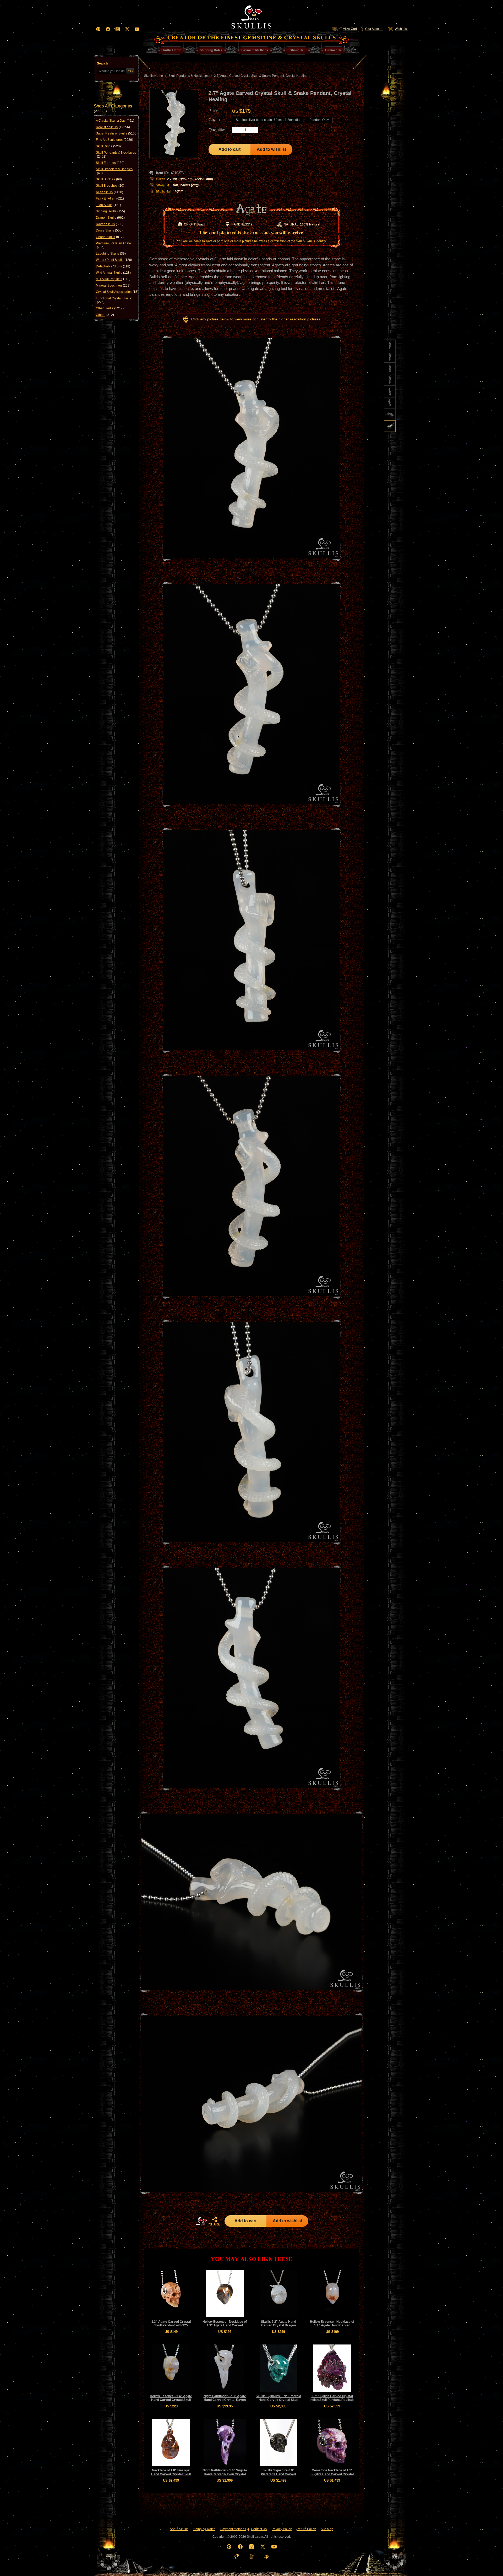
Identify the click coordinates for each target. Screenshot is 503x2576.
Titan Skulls (108, 205)
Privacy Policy (282, 2529)
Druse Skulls (109, 230)
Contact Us (259, 2529)
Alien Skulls (110, 192)
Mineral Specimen (113, 286)
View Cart (350, 29)
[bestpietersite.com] (266, 2557)
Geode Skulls (110, 237)
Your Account (374, 29)
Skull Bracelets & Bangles (114, 171)
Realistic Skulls (113, 127)
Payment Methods (233, 2529)
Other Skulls (110, 308)
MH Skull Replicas (113, 279)
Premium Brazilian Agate (113, 245)
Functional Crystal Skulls (113, 300)
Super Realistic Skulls (117, 133)
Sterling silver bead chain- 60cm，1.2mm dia (268, 120)
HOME (201, 2221)
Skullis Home (154, 76)
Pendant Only (319, 120)
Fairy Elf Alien (110, 198)
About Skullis (179, 2529)
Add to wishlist (271, 149)
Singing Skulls (110, 211)
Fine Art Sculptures (114, 140)
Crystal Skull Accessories (117, 292)
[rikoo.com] (237, 2557)
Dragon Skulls (110, 218)
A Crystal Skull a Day (115, 121)
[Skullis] (251, 16)
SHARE (215, 2224)
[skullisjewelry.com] (251, 2557)
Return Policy (306, 2529)
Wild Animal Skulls (113, 273)
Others (105, 315)
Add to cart (229, 149)
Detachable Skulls (113, 266)
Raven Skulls (110, 224)
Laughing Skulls (111, 254)
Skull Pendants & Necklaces (116, 154)
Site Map (327, 2529)
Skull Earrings (110, 163)
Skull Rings (108, 146)
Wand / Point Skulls (114, 260)
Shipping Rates (204, 2529)
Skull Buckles (109, 179)
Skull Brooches (110, 186)
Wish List (401, 29)
